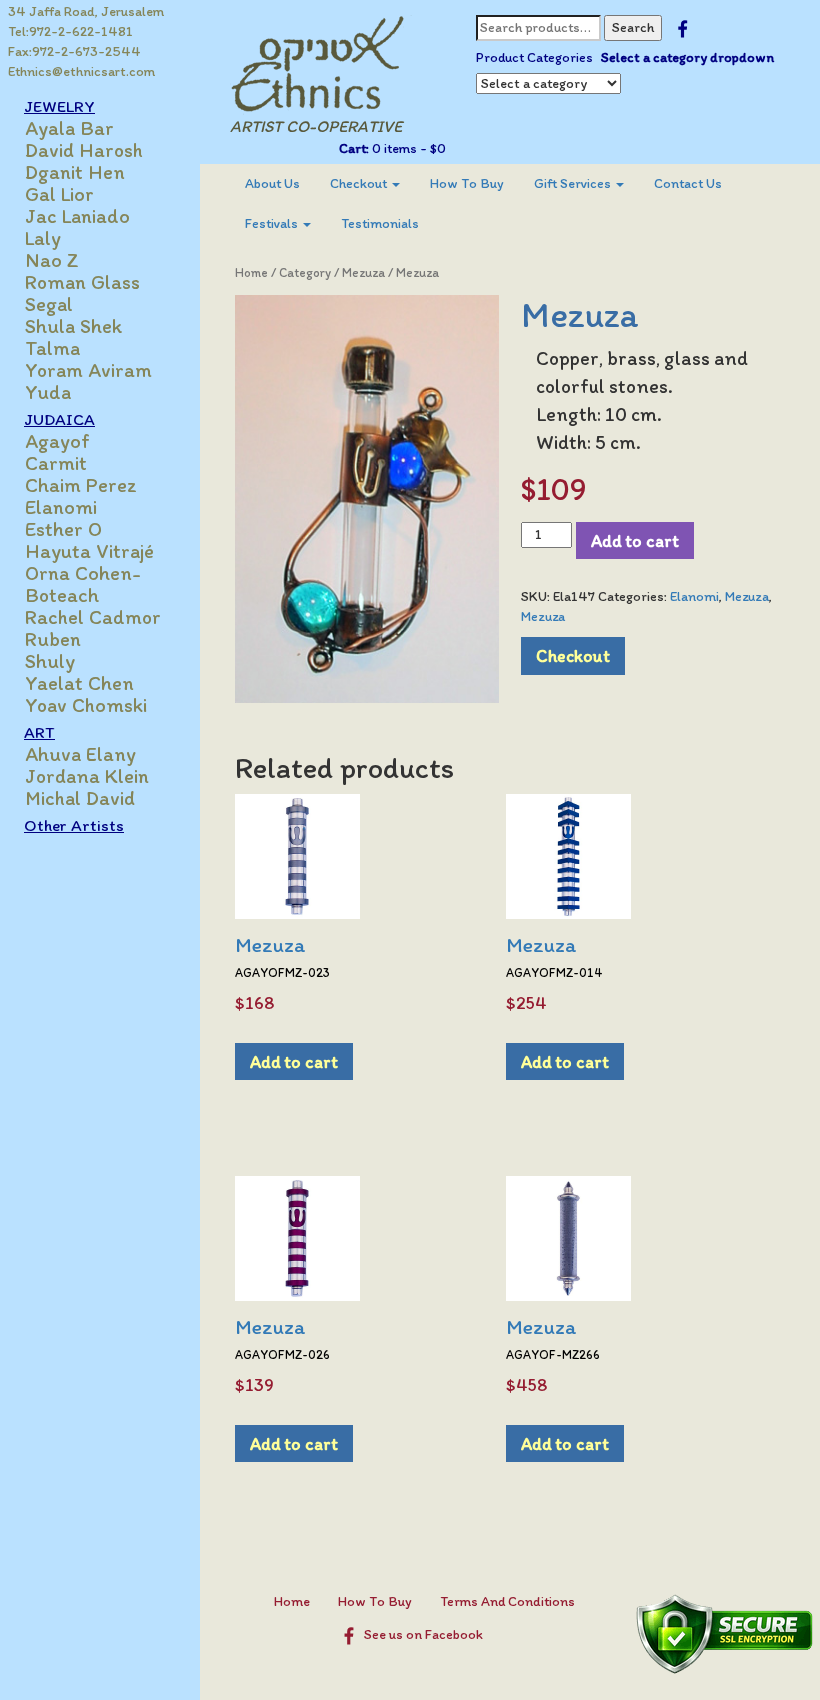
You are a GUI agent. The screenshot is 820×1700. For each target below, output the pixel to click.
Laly (43, 238)
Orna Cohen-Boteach (83, 584)
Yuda (48, 392)
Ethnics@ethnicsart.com (81, 71)
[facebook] (682, 27)
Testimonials (380, 223)
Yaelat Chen (79, 683)
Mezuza (363, 272)
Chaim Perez (81, 485)
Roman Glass (82, 282)
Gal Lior (59, 194)
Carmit (56, 463)
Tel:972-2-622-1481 (70, 31)
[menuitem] (272, 184)
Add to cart (635, 540)
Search (633, 27)
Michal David (80, 798)
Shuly (50, 661)
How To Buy (467, 183)
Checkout (360, 183)
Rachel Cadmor (93, 617)
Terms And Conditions (507, 1601)
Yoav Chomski (86, 705)
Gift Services (574, 183)
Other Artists (74, 825)
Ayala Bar (69, 128)
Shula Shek (73, 326)
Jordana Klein (87, 776)
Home (251, 272)
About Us (272, 183)
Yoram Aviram (88, 370)
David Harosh (84, 150)
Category (305, 272)
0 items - (407, 148)
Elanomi (61, 507)
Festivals (273, 223)
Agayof (57, 441)
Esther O (63, 529)
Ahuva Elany (80, 754)
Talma (52, 348)
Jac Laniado (77, 216)
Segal (49, 304)
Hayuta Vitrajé (89, 551)
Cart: (354, 148)
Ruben (53, 639)
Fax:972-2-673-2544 (74, 51)
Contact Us (688, 183)
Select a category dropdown (687, 57)
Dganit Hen (75, 172)
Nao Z (52, 260)
